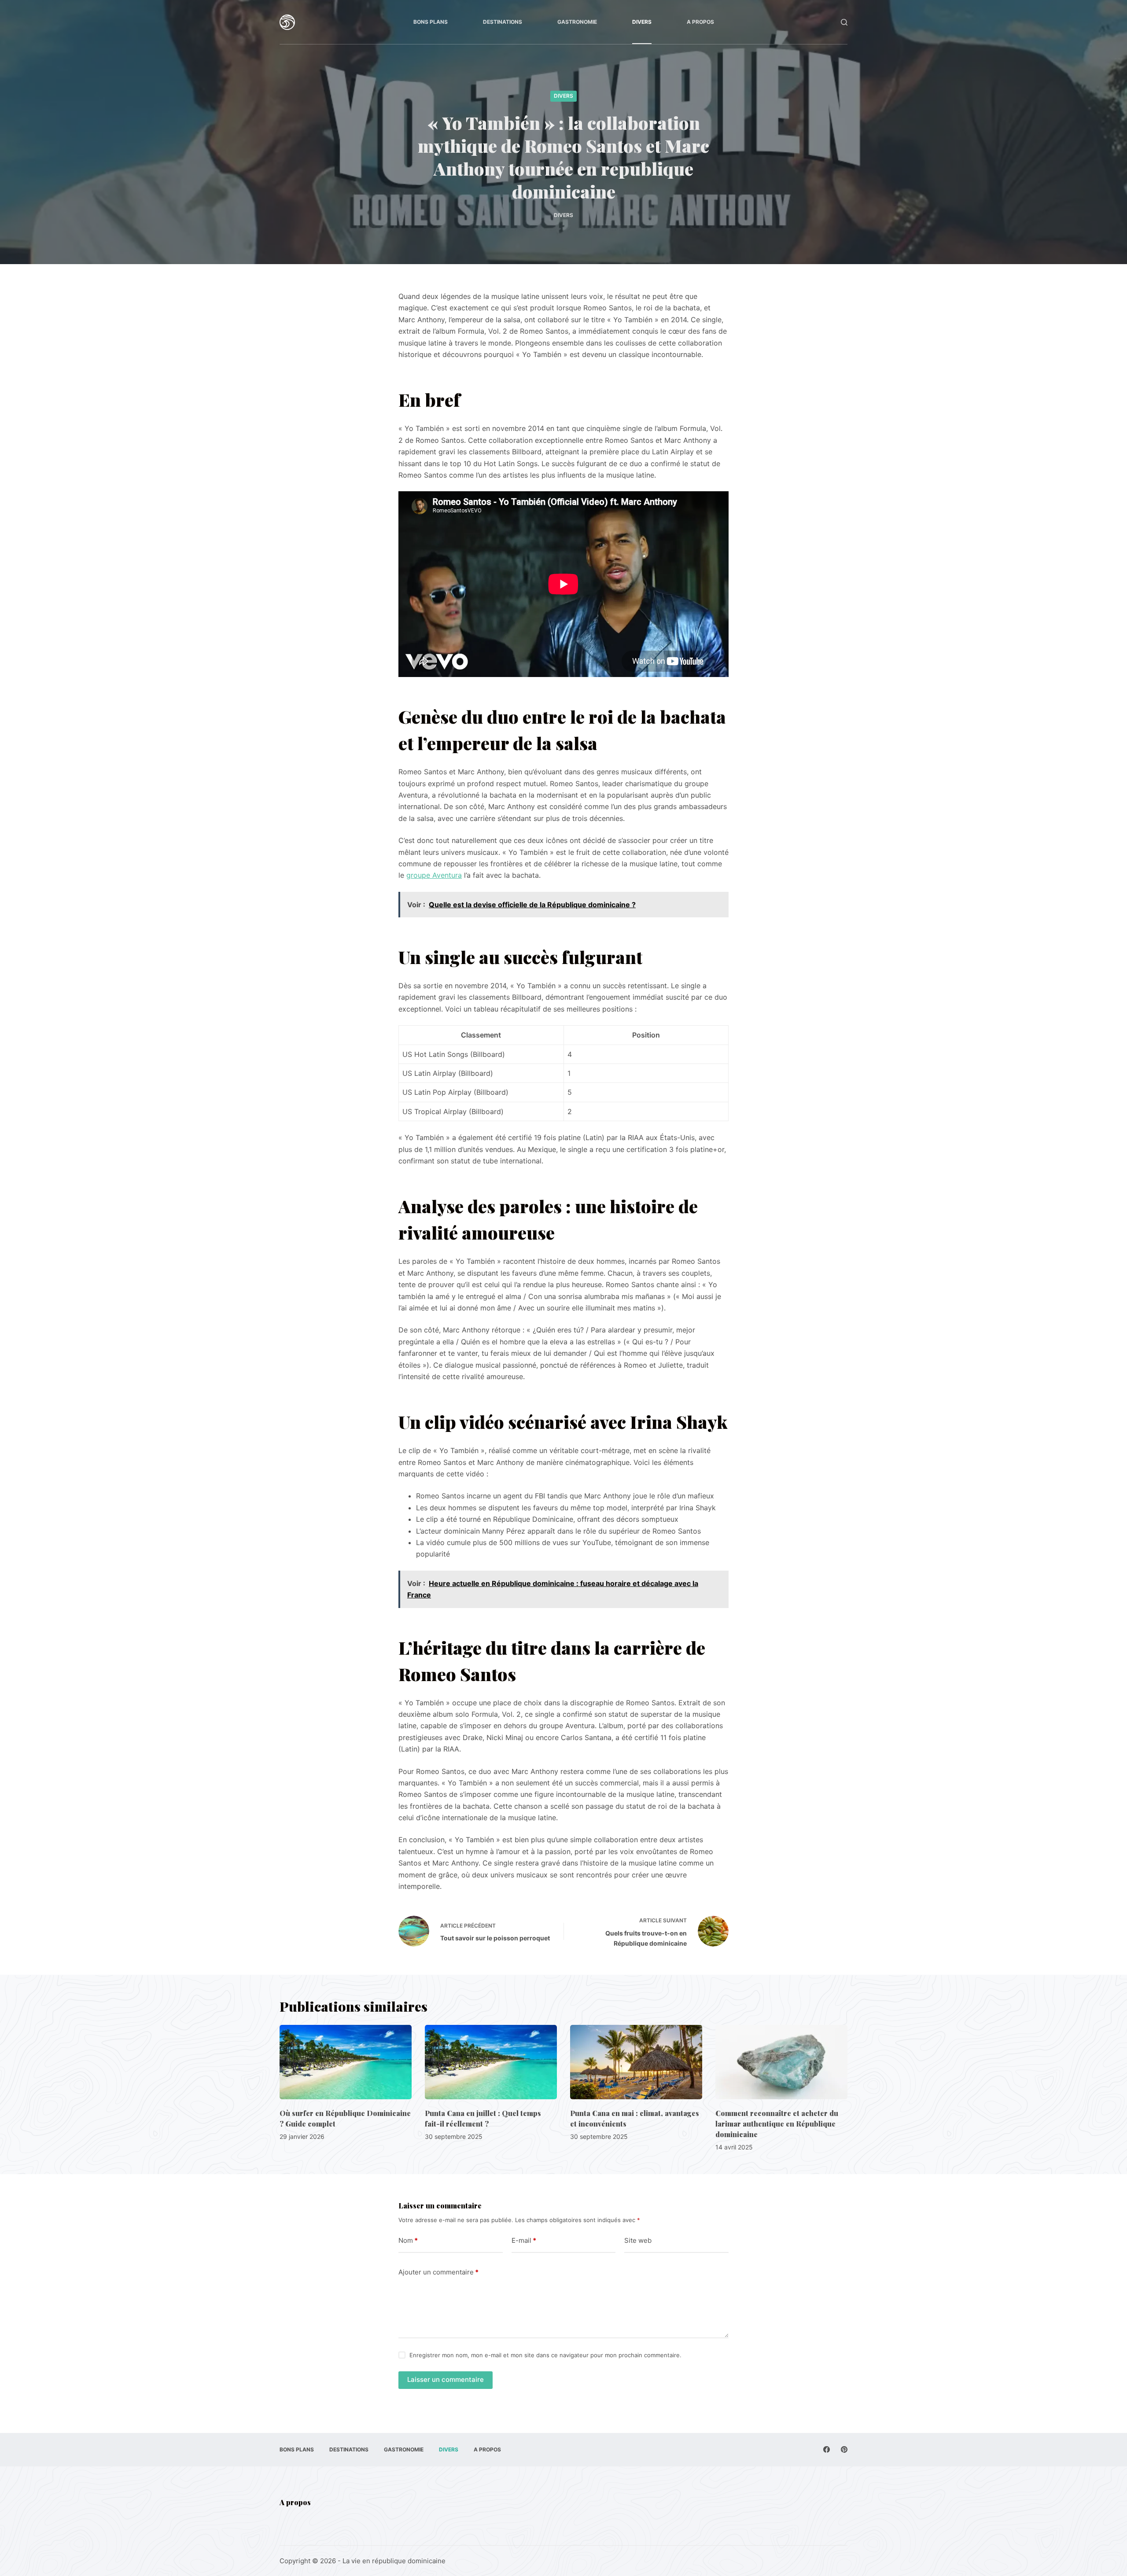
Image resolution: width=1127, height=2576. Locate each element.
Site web (638, 2240)
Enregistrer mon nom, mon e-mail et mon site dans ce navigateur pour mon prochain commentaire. (545, 2355)
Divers (642, 22)
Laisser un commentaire (446, 2379)
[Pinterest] (844, 2449)
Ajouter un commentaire (438, 2272)
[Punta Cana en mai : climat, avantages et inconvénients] (636, 2062)
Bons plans (431, 22)
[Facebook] (827, 2449)
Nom (408, 2240)
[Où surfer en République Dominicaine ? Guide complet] (346, 2062)
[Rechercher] (844, 22)
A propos (700, 22)
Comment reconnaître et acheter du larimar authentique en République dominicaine (777, 2124)
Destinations (503, 22)
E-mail (524, 2240)
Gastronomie (577, 22)
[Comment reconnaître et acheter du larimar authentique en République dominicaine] (781, 2062)
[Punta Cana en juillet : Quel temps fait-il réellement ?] (491, 2062)
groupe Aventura (434, 875)
